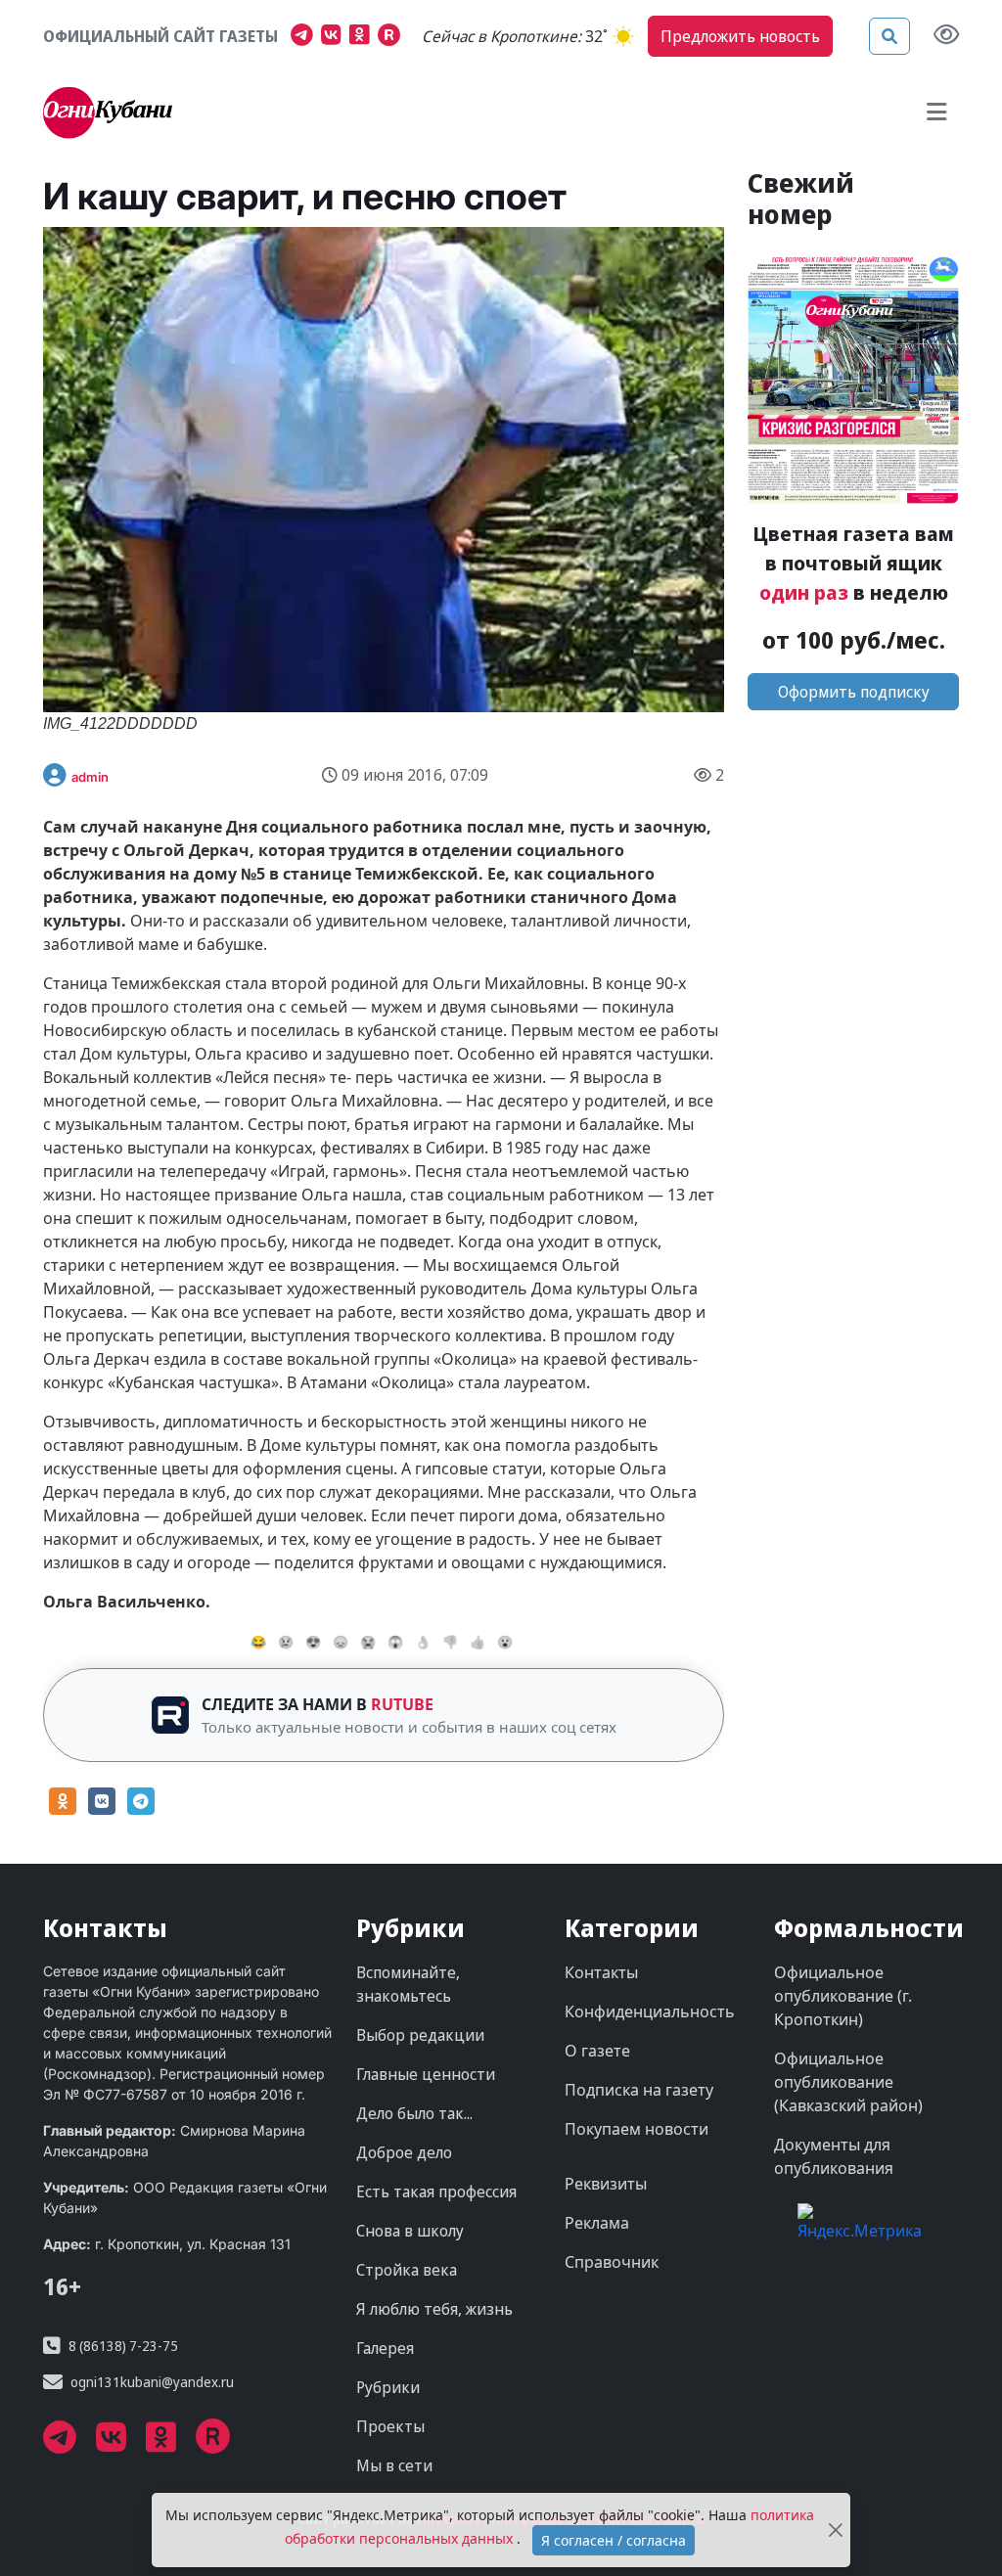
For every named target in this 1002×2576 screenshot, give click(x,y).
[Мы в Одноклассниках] (364, 37)
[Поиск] (889, 36)
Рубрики (388, 2387)
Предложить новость (740, 36)
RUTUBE (402, 1704)
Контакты (601, 1972)
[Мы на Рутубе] (393, 37)
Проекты (390, 2426)
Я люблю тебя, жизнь (434, 2309)
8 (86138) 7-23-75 (123, 2346)
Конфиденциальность (650, 2011)
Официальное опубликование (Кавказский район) (848, 2082)
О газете (597, 2051)
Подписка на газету (639, 2090)
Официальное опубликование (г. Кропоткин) (843, 1996)
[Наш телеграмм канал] (306, 37)
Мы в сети (394, 2465)
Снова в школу (410, 2231)
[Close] (836, 2531)
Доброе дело (404, 2152)
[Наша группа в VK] (335, 37)
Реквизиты (606, 2184)
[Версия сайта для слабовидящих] (946, 36)
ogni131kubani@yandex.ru (152, 2382)
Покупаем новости (637, 2129)
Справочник (612, 2262)
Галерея (385, 2348)
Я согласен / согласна (614, 2540)
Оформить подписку (854, 692)
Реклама (597, 2223)
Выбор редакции (420, 2035)
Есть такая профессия (436, 2192)
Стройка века (407, 2270)
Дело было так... (414, 2113)
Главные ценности (426, 2074)
